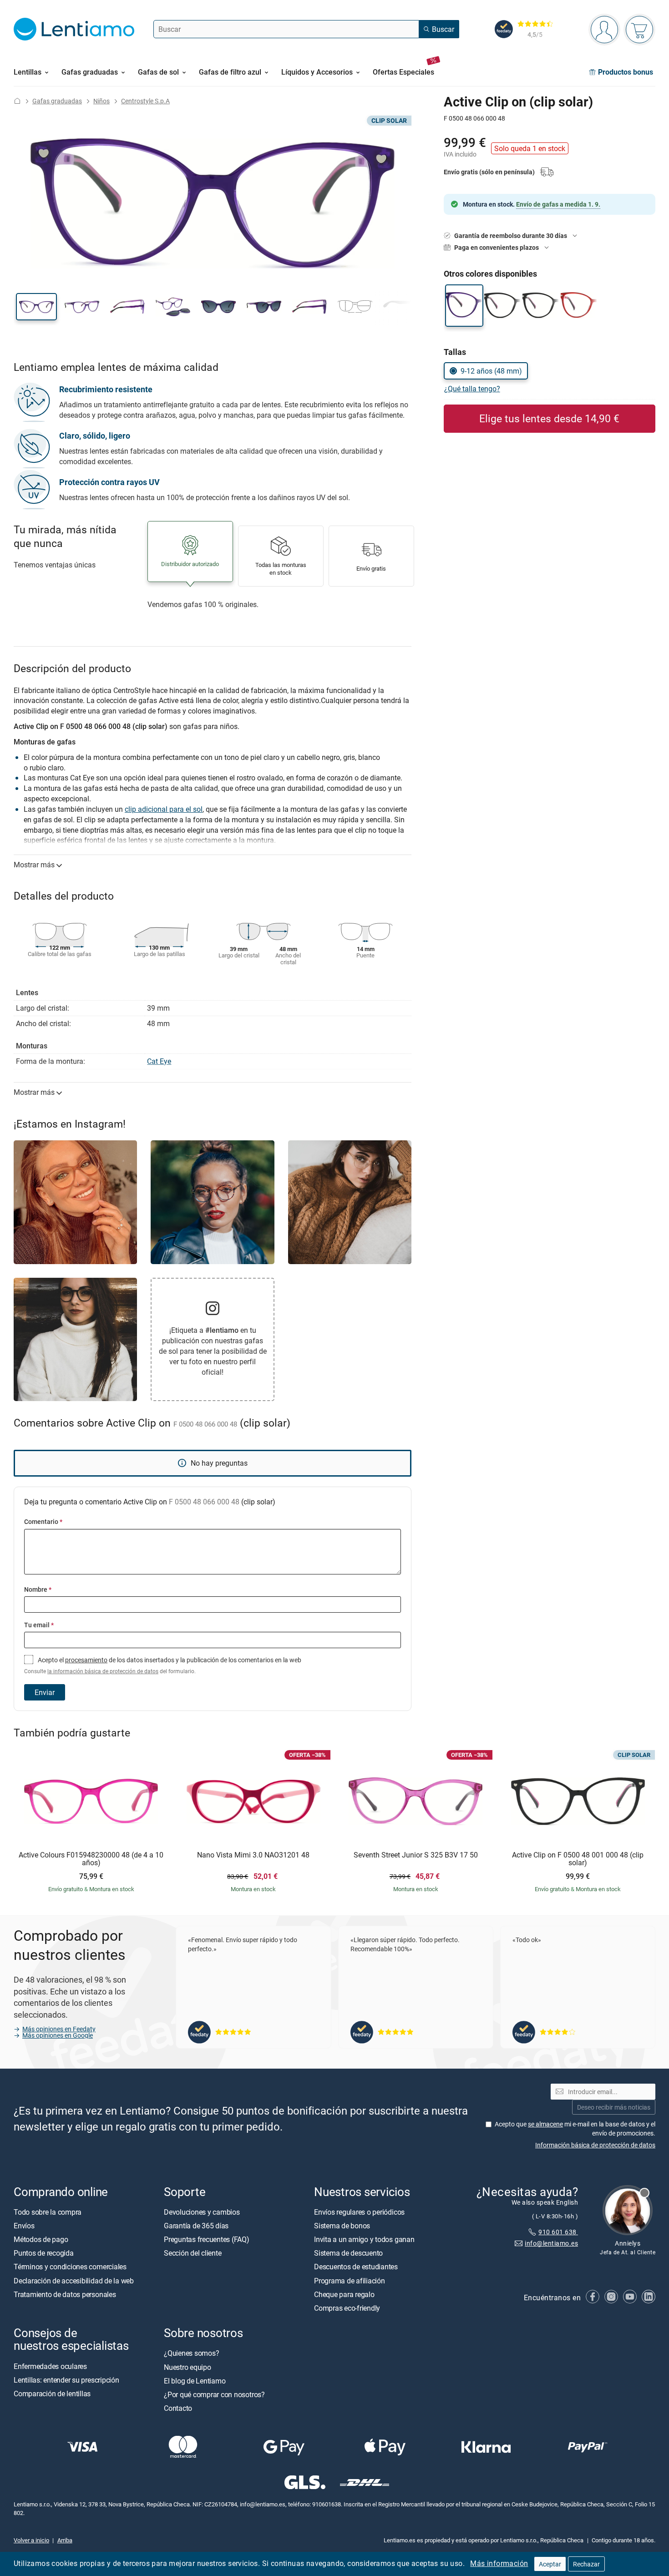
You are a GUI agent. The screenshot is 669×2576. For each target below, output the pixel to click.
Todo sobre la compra (48, 2212)
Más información (499, 2563)
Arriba (65, 2540)
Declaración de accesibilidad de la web (74, 2281)
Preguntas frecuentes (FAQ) (207, 2239)
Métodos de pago (41, 2239)
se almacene (545, 2124)
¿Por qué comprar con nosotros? (214, 2394)
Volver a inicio (31, 2540)
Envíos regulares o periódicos (360, 2212)
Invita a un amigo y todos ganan (364, 2239)
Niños (101, 101)
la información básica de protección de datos (103, 1671)
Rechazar (586, 2564)
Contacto (178, 2408)
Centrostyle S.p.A (145, 101)
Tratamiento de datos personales (65, 2294)
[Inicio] (17, 101)
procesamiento (86, 1660)
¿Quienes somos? (191, 2353)
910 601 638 (558, 2232)
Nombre (38, 1589)
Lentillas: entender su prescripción (66, 2380)
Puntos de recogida (44, 2253)
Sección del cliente (193, 2253)
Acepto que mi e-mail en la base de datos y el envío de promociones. (575, 2128)
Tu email (39, 1625)
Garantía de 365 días (196, 2226)
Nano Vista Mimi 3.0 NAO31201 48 (253, 1855)
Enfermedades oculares (50, 2366)
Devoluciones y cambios (202, 2212)
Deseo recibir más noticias (614, 2107)
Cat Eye (159, 1061)
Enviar (45, 1692)
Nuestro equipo (188, 2367)
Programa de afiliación (350, 2281)
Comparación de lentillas (52, 2394)
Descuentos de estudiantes (356, 2267)
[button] (36, 307)
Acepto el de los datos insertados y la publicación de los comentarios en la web (163, 1665)
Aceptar (550, 2564)
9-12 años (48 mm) (491, 371)
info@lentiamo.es (551, 2243)
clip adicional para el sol (164, 809)
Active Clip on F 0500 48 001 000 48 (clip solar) (578, 1859)
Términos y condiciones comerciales (70, 2267)
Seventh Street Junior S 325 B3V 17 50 (416, 1855)
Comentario (43, 1521)
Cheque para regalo (344, 2294)
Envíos (24, 2226)
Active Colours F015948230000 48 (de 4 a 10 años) (91, 1859)
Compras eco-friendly (347, 2308)
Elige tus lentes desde (549, 418)
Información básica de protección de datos (595, 2145)
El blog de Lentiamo (195, 2381)
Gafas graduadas (57, 101)
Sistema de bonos (342, 2226)
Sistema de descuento (348, 2253)
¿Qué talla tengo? (472, 389)
